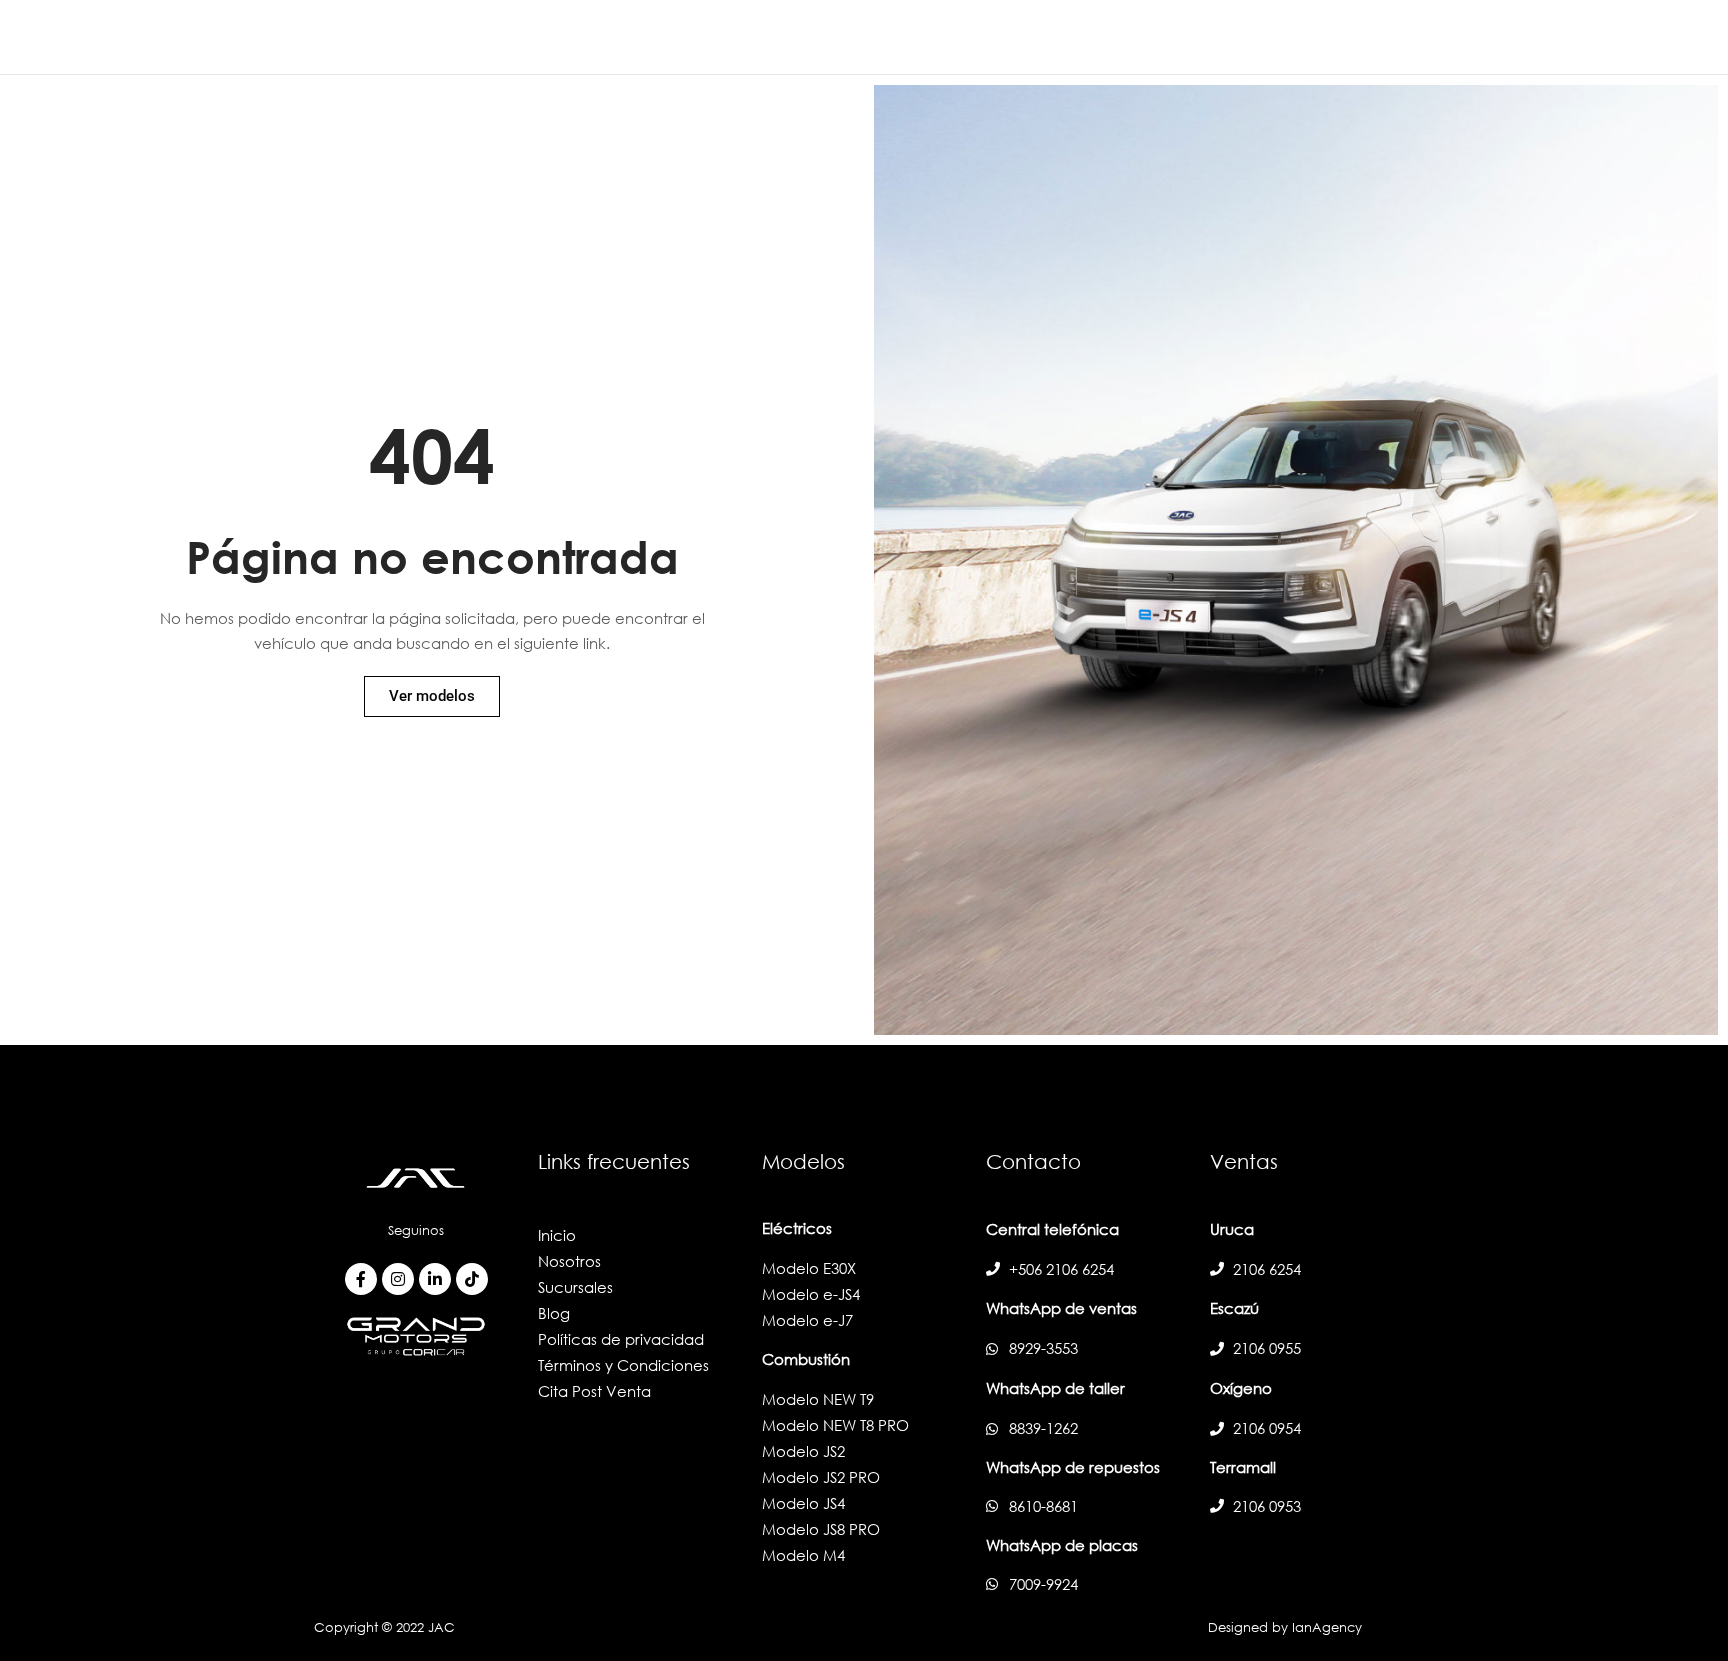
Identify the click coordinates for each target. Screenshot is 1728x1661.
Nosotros (569, 1261)
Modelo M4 (803, 1555)
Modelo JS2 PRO (821, 1477)
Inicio (557, 1235)
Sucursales (575, 1287)
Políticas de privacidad (621, 1339)
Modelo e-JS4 (811, 1294)
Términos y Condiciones (623, 1365)
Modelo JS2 (803, 1451)
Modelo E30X (809, 1268)
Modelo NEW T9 (818, 1399)
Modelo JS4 (803, 1503)
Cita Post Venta (594, 1391)
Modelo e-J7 (807, 1320)
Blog (554, 1313)
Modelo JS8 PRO (821, 1529)
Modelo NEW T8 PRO (835, 1425)
